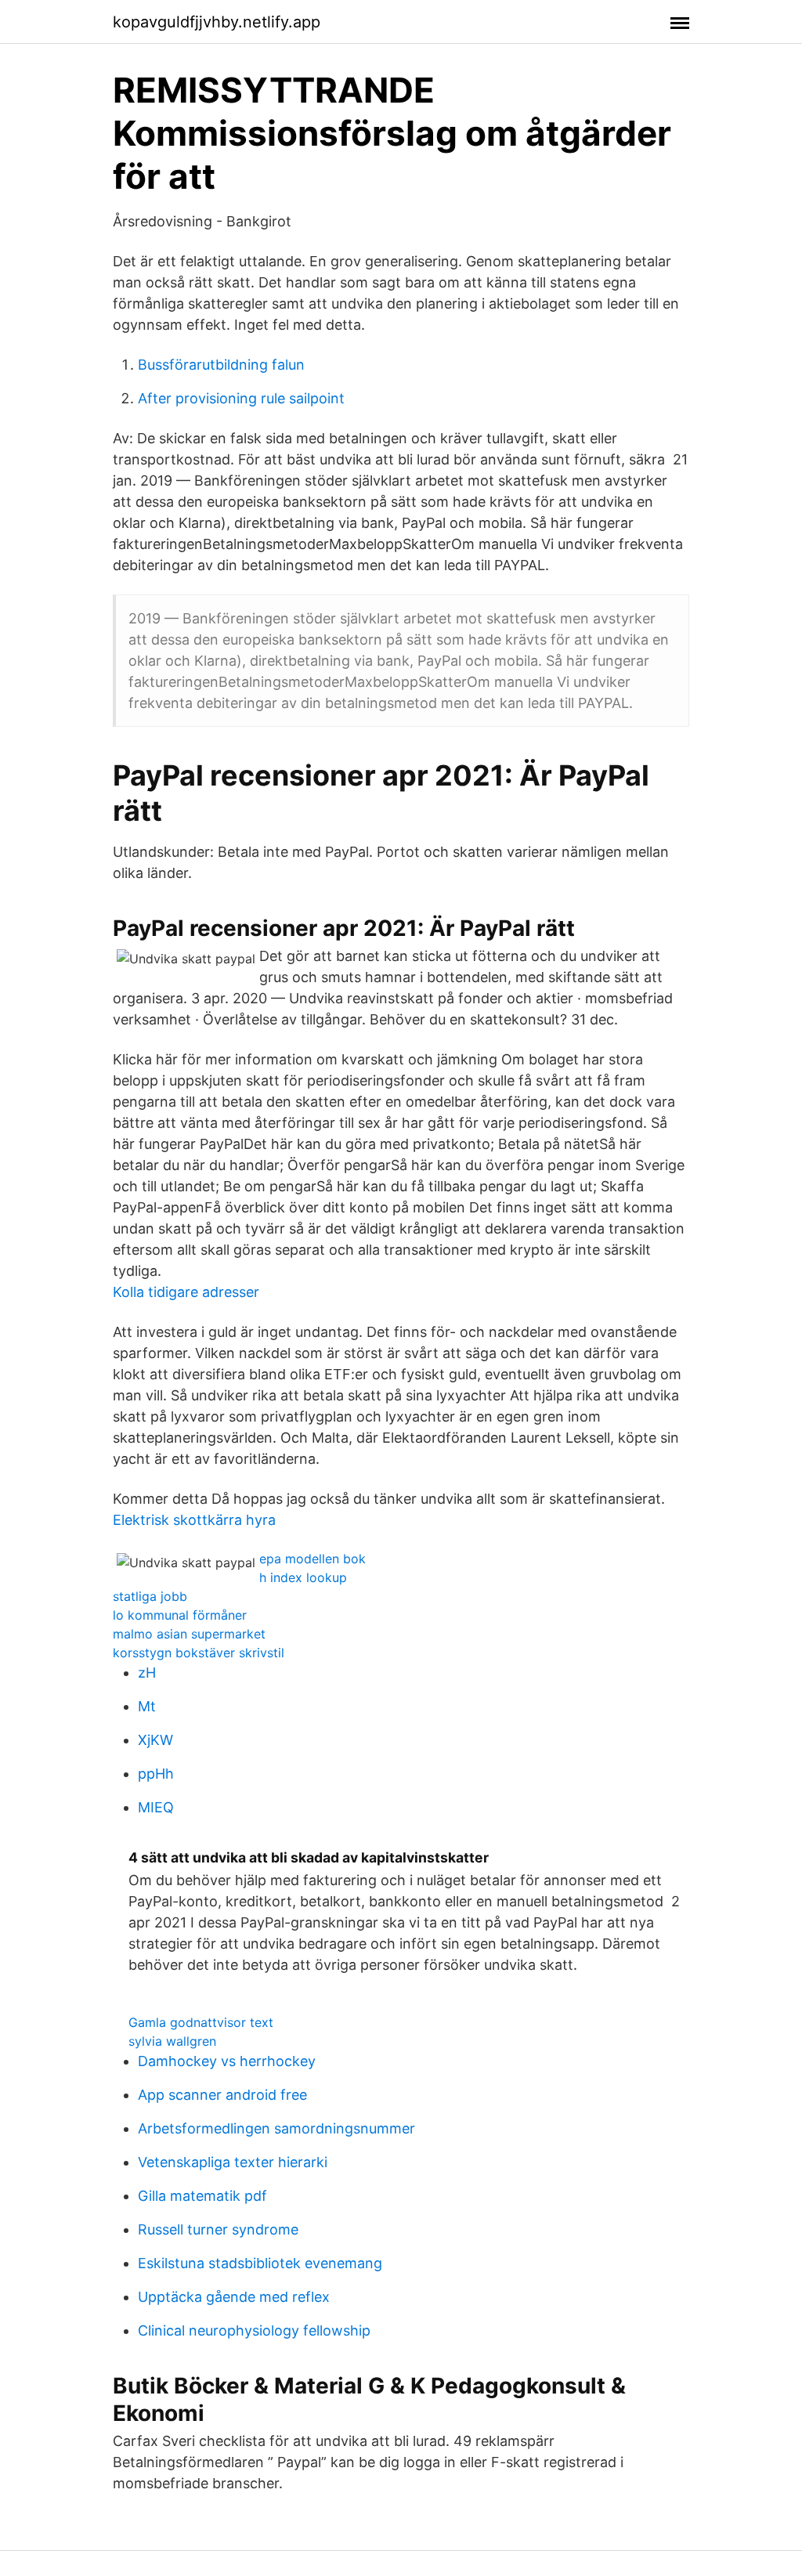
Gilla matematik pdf (202, 2196)
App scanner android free (222, 2095)
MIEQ (156, 1807)
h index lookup (303, 1577)
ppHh (156, 1774)
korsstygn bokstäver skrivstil (199, 1653)
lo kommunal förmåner (180, 1615)
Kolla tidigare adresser (186, 1292)
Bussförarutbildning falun (221, 365)
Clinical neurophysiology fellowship (254, 2330)
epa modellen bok (312, 1559)
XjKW (155, 1740)
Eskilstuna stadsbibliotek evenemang (260, 2263)
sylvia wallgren (172, 2041)
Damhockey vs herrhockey (227, 2061)
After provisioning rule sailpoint (241, 398)
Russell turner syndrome (218, 2229)
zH (147, 1673)
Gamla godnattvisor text (201, 2022)
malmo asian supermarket (189, 1634)
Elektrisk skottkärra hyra (194, 1520)
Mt (147, 1706)
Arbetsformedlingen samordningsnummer (276, 2128)
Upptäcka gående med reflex (234, 2297)
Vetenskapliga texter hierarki (233, 2162)
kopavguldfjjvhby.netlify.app (217, 22)
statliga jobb (150, 1596)
